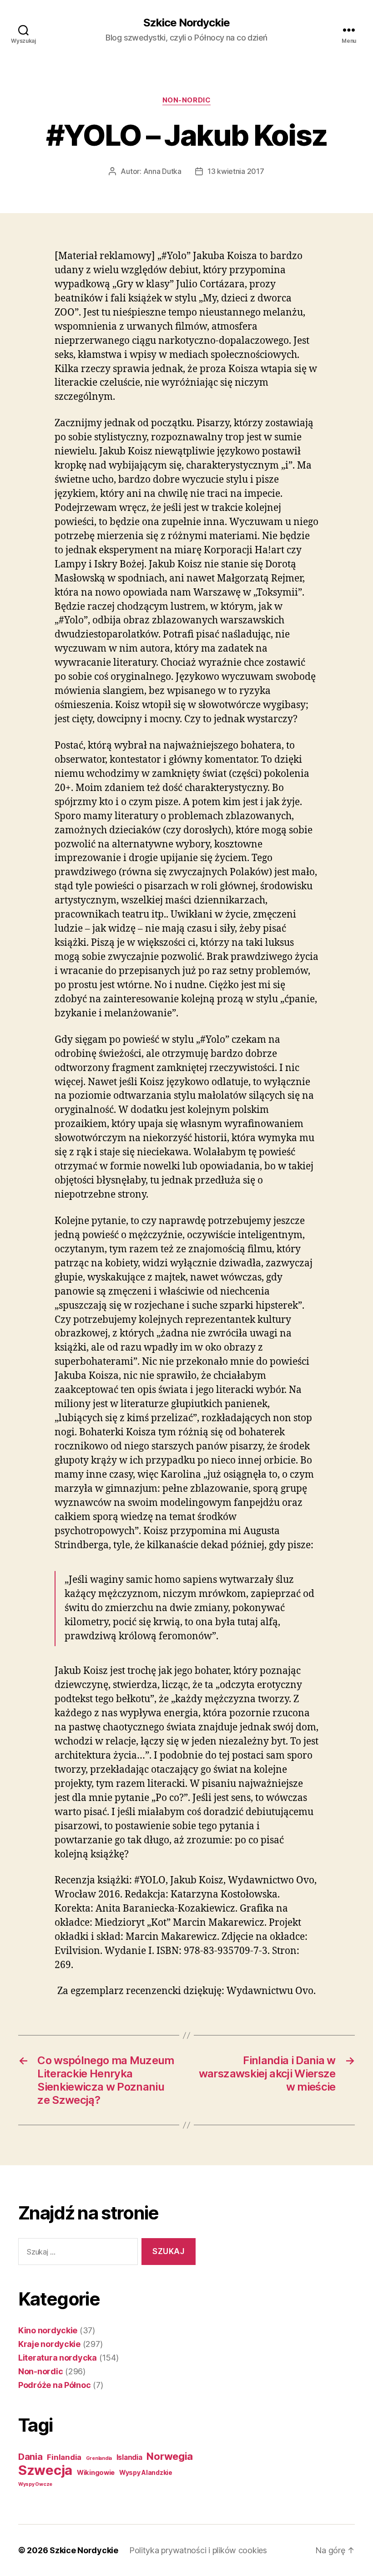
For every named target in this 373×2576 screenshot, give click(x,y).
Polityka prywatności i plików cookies (198, 2550)
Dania (30, 2457)
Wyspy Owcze (35, 2484)
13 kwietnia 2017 (236, 171)
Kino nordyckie (48, 2330)
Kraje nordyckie (49, 2344)
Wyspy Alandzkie (146, 2473)
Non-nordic (187, 100)
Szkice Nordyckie (186, 23)
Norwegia (170, 2456)
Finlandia (64, 2457)
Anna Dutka (162, 171)
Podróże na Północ (54, 2385)
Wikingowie (96, 2473)
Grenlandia (99, 2458)
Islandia (129, 2457)
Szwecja (45, 2470)
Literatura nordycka (58, 2358)
